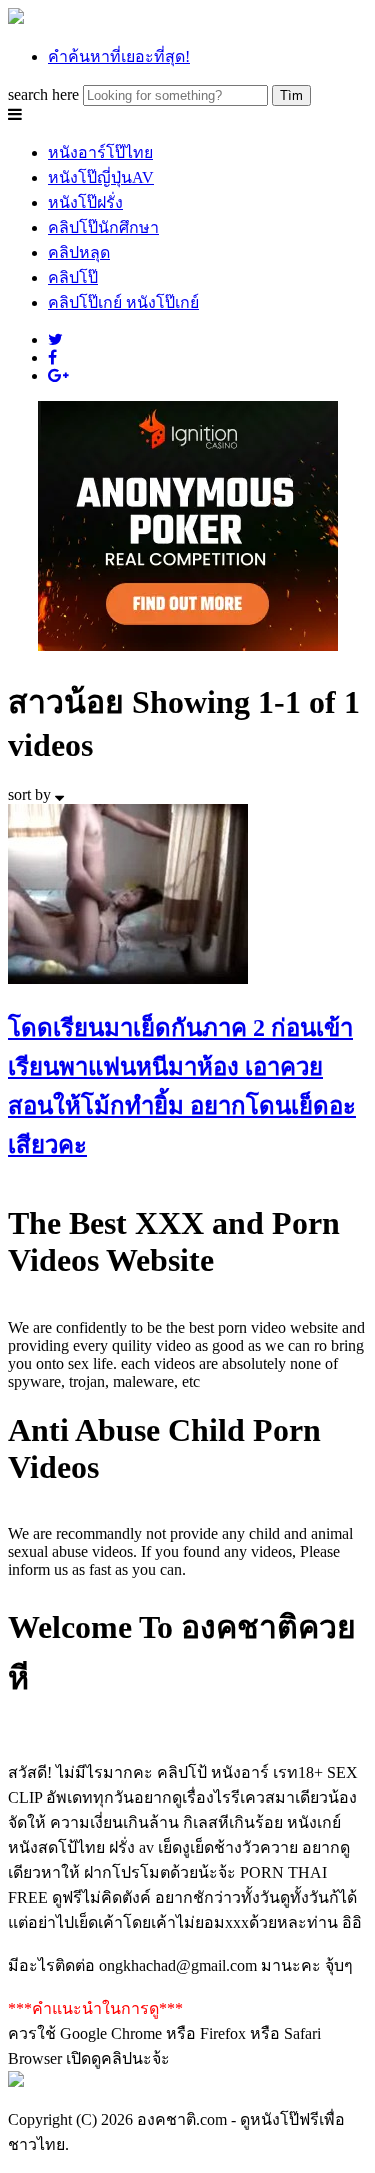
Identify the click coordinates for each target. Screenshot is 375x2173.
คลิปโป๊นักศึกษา (103, 227)
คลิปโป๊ (73, 277)
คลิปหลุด (79, 252)
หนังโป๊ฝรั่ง (85, 202)
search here (43, 94)
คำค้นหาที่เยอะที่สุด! (119, 56)
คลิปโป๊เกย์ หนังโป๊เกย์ (123, 302)
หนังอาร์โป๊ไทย (100, 152)
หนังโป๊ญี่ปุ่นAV (101, 177)
